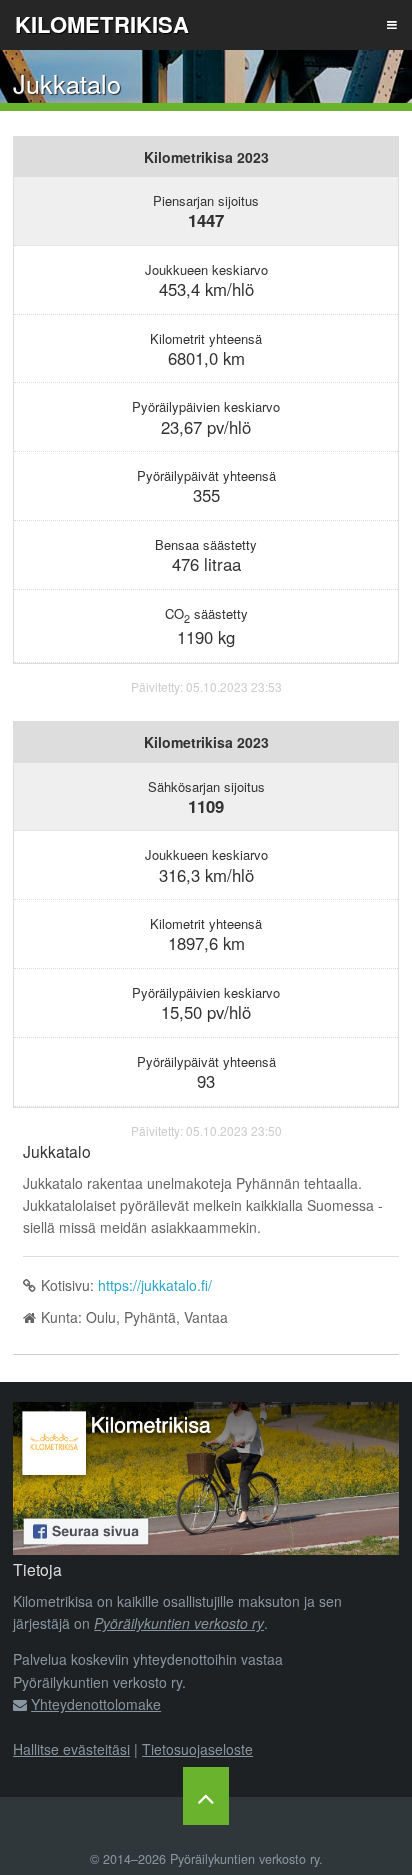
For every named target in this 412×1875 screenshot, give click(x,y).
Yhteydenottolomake (96, 1704)
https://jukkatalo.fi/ (155, 1285)
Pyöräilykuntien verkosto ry (179, 1623)
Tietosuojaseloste (197, 1749)
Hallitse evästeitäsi (71, 1749)
